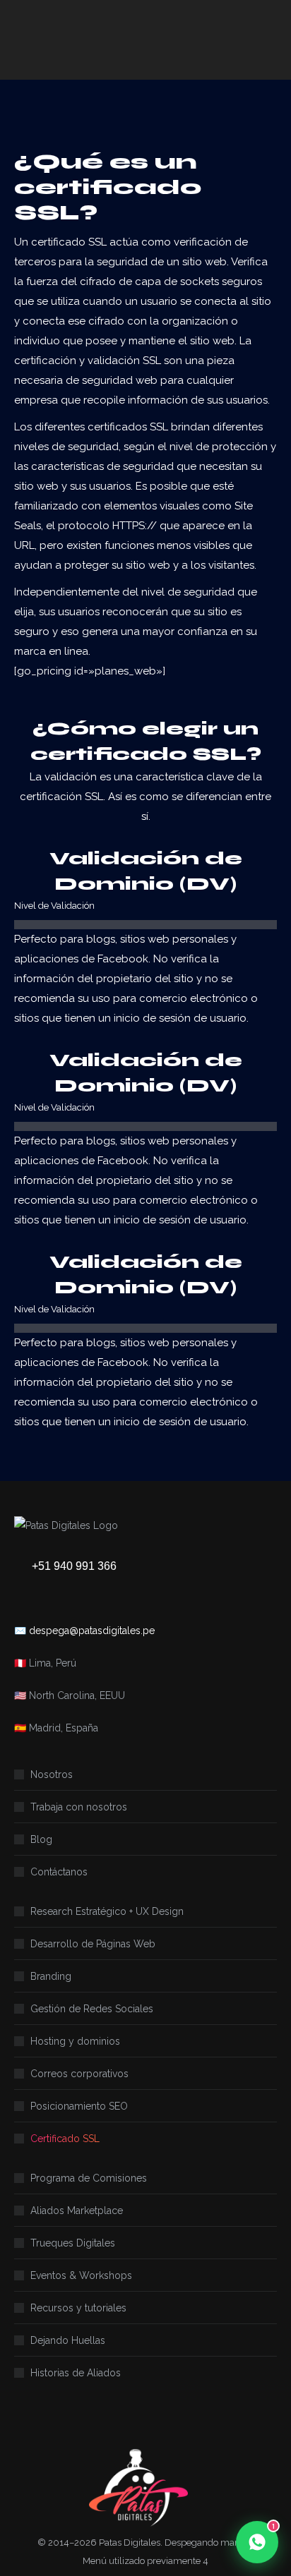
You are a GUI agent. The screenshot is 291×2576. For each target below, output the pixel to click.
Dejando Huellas (68, 2340)
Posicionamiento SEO (79, 2106)
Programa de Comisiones (89, 2178)
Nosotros (52, 1774)
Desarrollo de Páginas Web (93, 1944)
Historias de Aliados (76, 2373)
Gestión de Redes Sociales (92, 2009)
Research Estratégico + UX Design (107, 1911)
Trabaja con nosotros (79, 1807)
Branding (51, 1976)
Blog (41, 1839)
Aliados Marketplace (77, 2211)
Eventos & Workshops (81, 2275)
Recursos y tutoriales (78, 2308)
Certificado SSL (65, 2139)
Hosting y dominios (75, 2041)
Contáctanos (59, 1872)
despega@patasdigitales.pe (92, 1631)
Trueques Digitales (73, 2243)
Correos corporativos (79, 2074)
